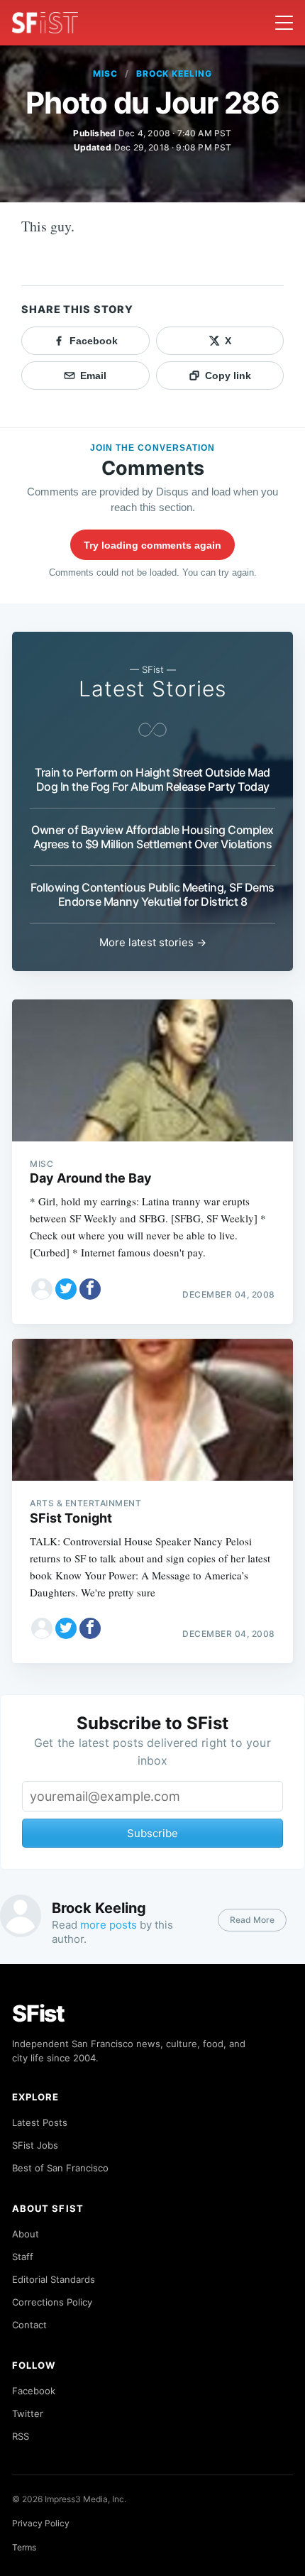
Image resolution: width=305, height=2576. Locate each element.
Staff (23, 2257)
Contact (29, 2325)
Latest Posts (40, 2122)
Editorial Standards (54, 2279)
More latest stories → (153, 942)
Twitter (28, 2413)
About (26, 2234)
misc (105, 73)
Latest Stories (152, 689)
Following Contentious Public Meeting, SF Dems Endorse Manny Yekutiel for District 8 (152, 894)
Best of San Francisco (60, 2168)
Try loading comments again (152, 545)
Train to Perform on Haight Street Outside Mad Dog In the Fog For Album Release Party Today (152, 779)
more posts (109, 1925)
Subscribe (152, 1833)
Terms (24, 2547)
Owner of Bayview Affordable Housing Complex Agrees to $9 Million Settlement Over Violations (152, 837)
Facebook (34, 2391)
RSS (21, 2436)
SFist (38, 2013)
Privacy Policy (41, 2523)
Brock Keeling (174, 73)
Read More (252, 1920)
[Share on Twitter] (66, 1289)
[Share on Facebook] (90, 1289)
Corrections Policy (52, 2302)
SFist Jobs (35, 2145)
